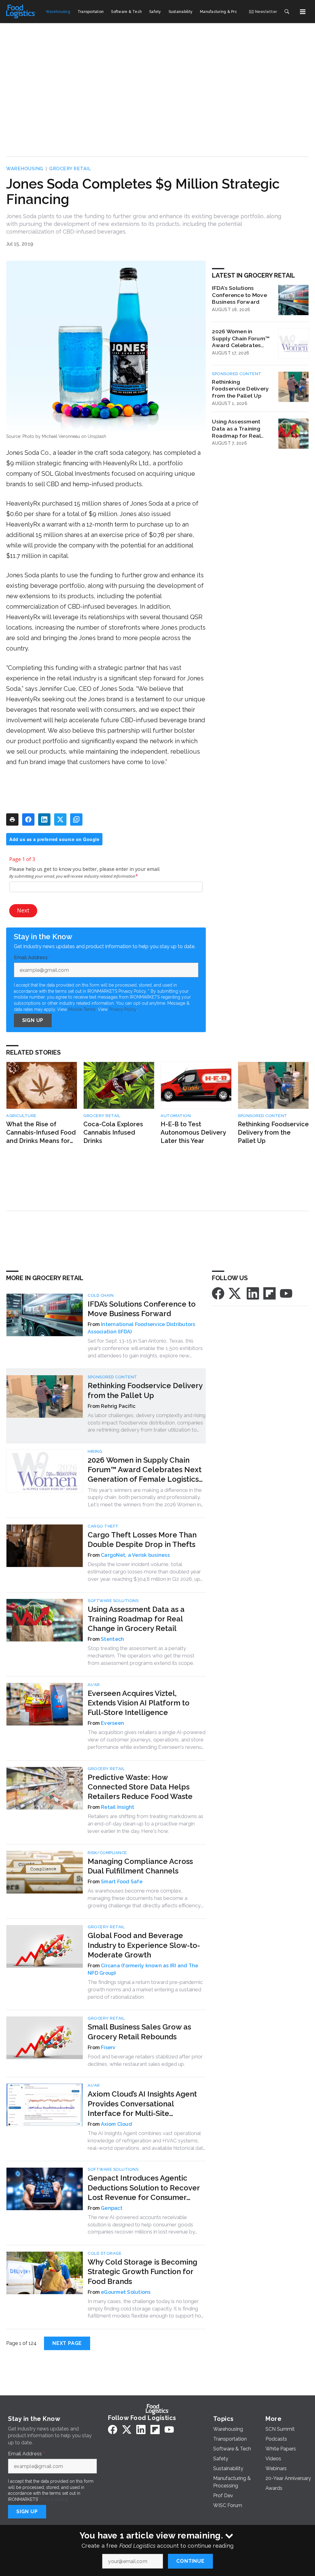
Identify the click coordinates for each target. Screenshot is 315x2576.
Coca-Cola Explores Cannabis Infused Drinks (113, 1132)
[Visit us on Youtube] (286, 1293)
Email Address (32, 958)
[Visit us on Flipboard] (269, 1293)
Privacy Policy (123, 1009)
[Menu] (303, 12)
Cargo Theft (103, 1526)
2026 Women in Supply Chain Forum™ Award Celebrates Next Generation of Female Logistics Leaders (241, 339)
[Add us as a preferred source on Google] (76, 819)
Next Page (67, 2343)
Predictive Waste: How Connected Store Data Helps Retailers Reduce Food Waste (140, 1787)
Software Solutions (113, 1601)
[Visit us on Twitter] (235, 1293)
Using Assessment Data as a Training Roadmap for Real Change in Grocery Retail (237, 429)
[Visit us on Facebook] (218, 1293)
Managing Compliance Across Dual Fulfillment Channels (140, 1866)
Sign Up (33, 1020)
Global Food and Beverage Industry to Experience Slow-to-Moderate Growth (144, 1945)
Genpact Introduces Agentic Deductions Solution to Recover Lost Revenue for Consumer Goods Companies (144, 2188)
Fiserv (108, 2047)
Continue (190, 2561)
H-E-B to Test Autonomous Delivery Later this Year (193, 1132)
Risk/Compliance (107, 1853)
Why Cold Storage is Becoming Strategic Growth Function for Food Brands (142, 2272)
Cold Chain (101, 1295)
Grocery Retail (70, 169)
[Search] (287, 12)
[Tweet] (60, 819)
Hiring (95, 1451)
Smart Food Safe (122, 1882)
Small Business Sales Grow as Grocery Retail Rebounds (139, 2032)
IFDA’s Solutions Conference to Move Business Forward (239, 295)
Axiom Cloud (116, 2124)
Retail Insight (118, 1807)
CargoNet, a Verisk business (135, 1555)
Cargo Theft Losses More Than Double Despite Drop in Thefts (142, 1540)
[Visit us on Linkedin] (253, 1293)
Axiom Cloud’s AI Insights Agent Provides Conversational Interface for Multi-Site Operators (142, 2104)
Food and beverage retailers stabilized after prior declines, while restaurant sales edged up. (145, 2060)
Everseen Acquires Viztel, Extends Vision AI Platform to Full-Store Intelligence (139, 1703)
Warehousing (25, 169)
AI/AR (94, 1685)
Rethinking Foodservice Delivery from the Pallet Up (240, 389)
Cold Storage (105, 2253)
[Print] (12, 819)
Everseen (112, 1723)
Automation (176, 1116)
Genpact (112, 2208)
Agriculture (21, 1116)
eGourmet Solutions (126, 2292)
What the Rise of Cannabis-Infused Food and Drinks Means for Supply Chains (41, 1133)
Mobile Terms (82, 1009)
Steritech (112, 1639)
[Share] (28, 819)
